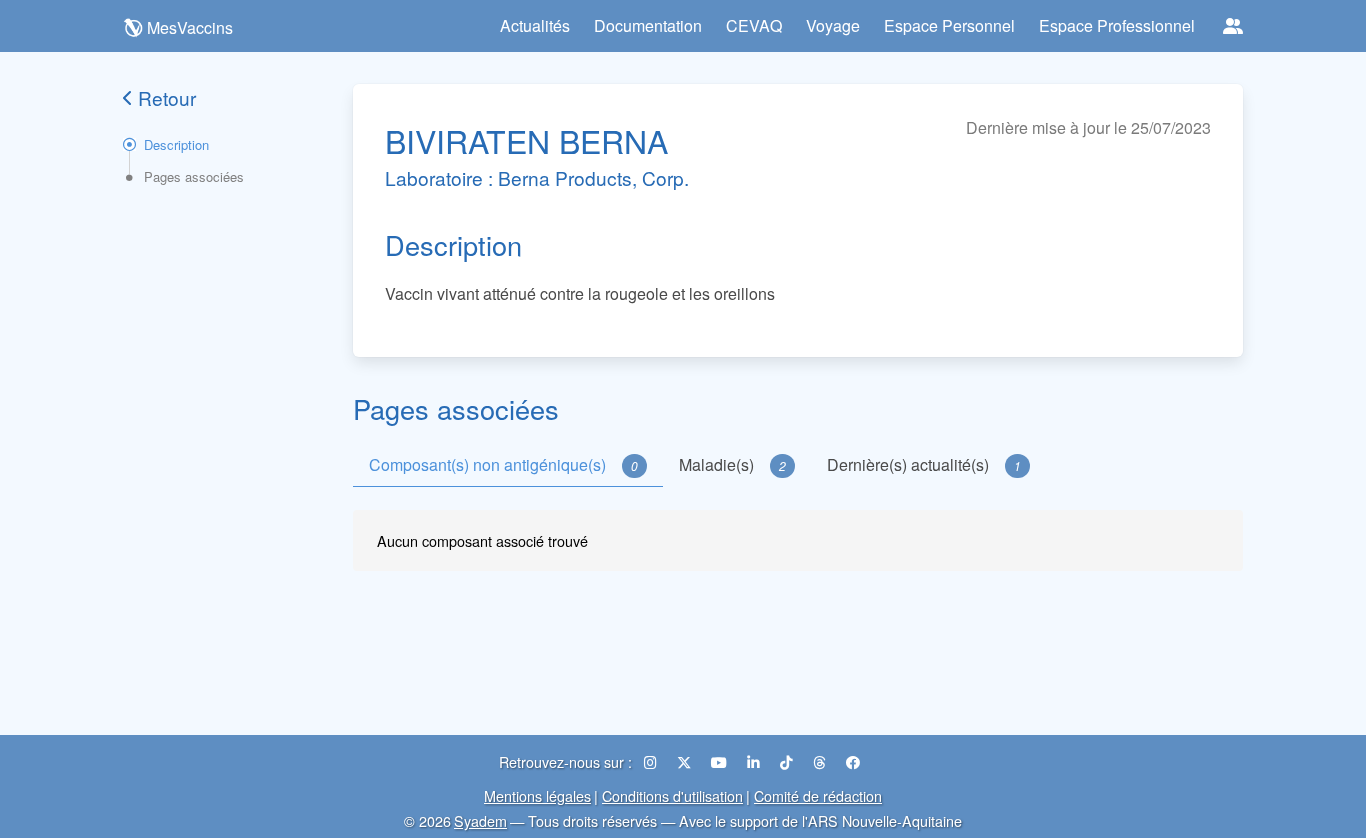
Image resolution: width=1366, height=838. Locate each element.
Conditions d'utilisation (672, 795)
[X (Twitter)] (686, 761)
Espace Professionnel (1117, 25)
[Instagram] (652, 761)
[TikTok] (788, 761)
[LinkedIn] (755, 761)
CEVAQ (754, 25)
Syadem (480, 820)
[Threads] (821, 761)
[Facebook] (853, 761)
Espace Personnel (949, 25)
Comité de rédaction (818, 795)
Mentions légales (537, 795)
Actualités (535, 25)
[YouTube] (721, 761)
